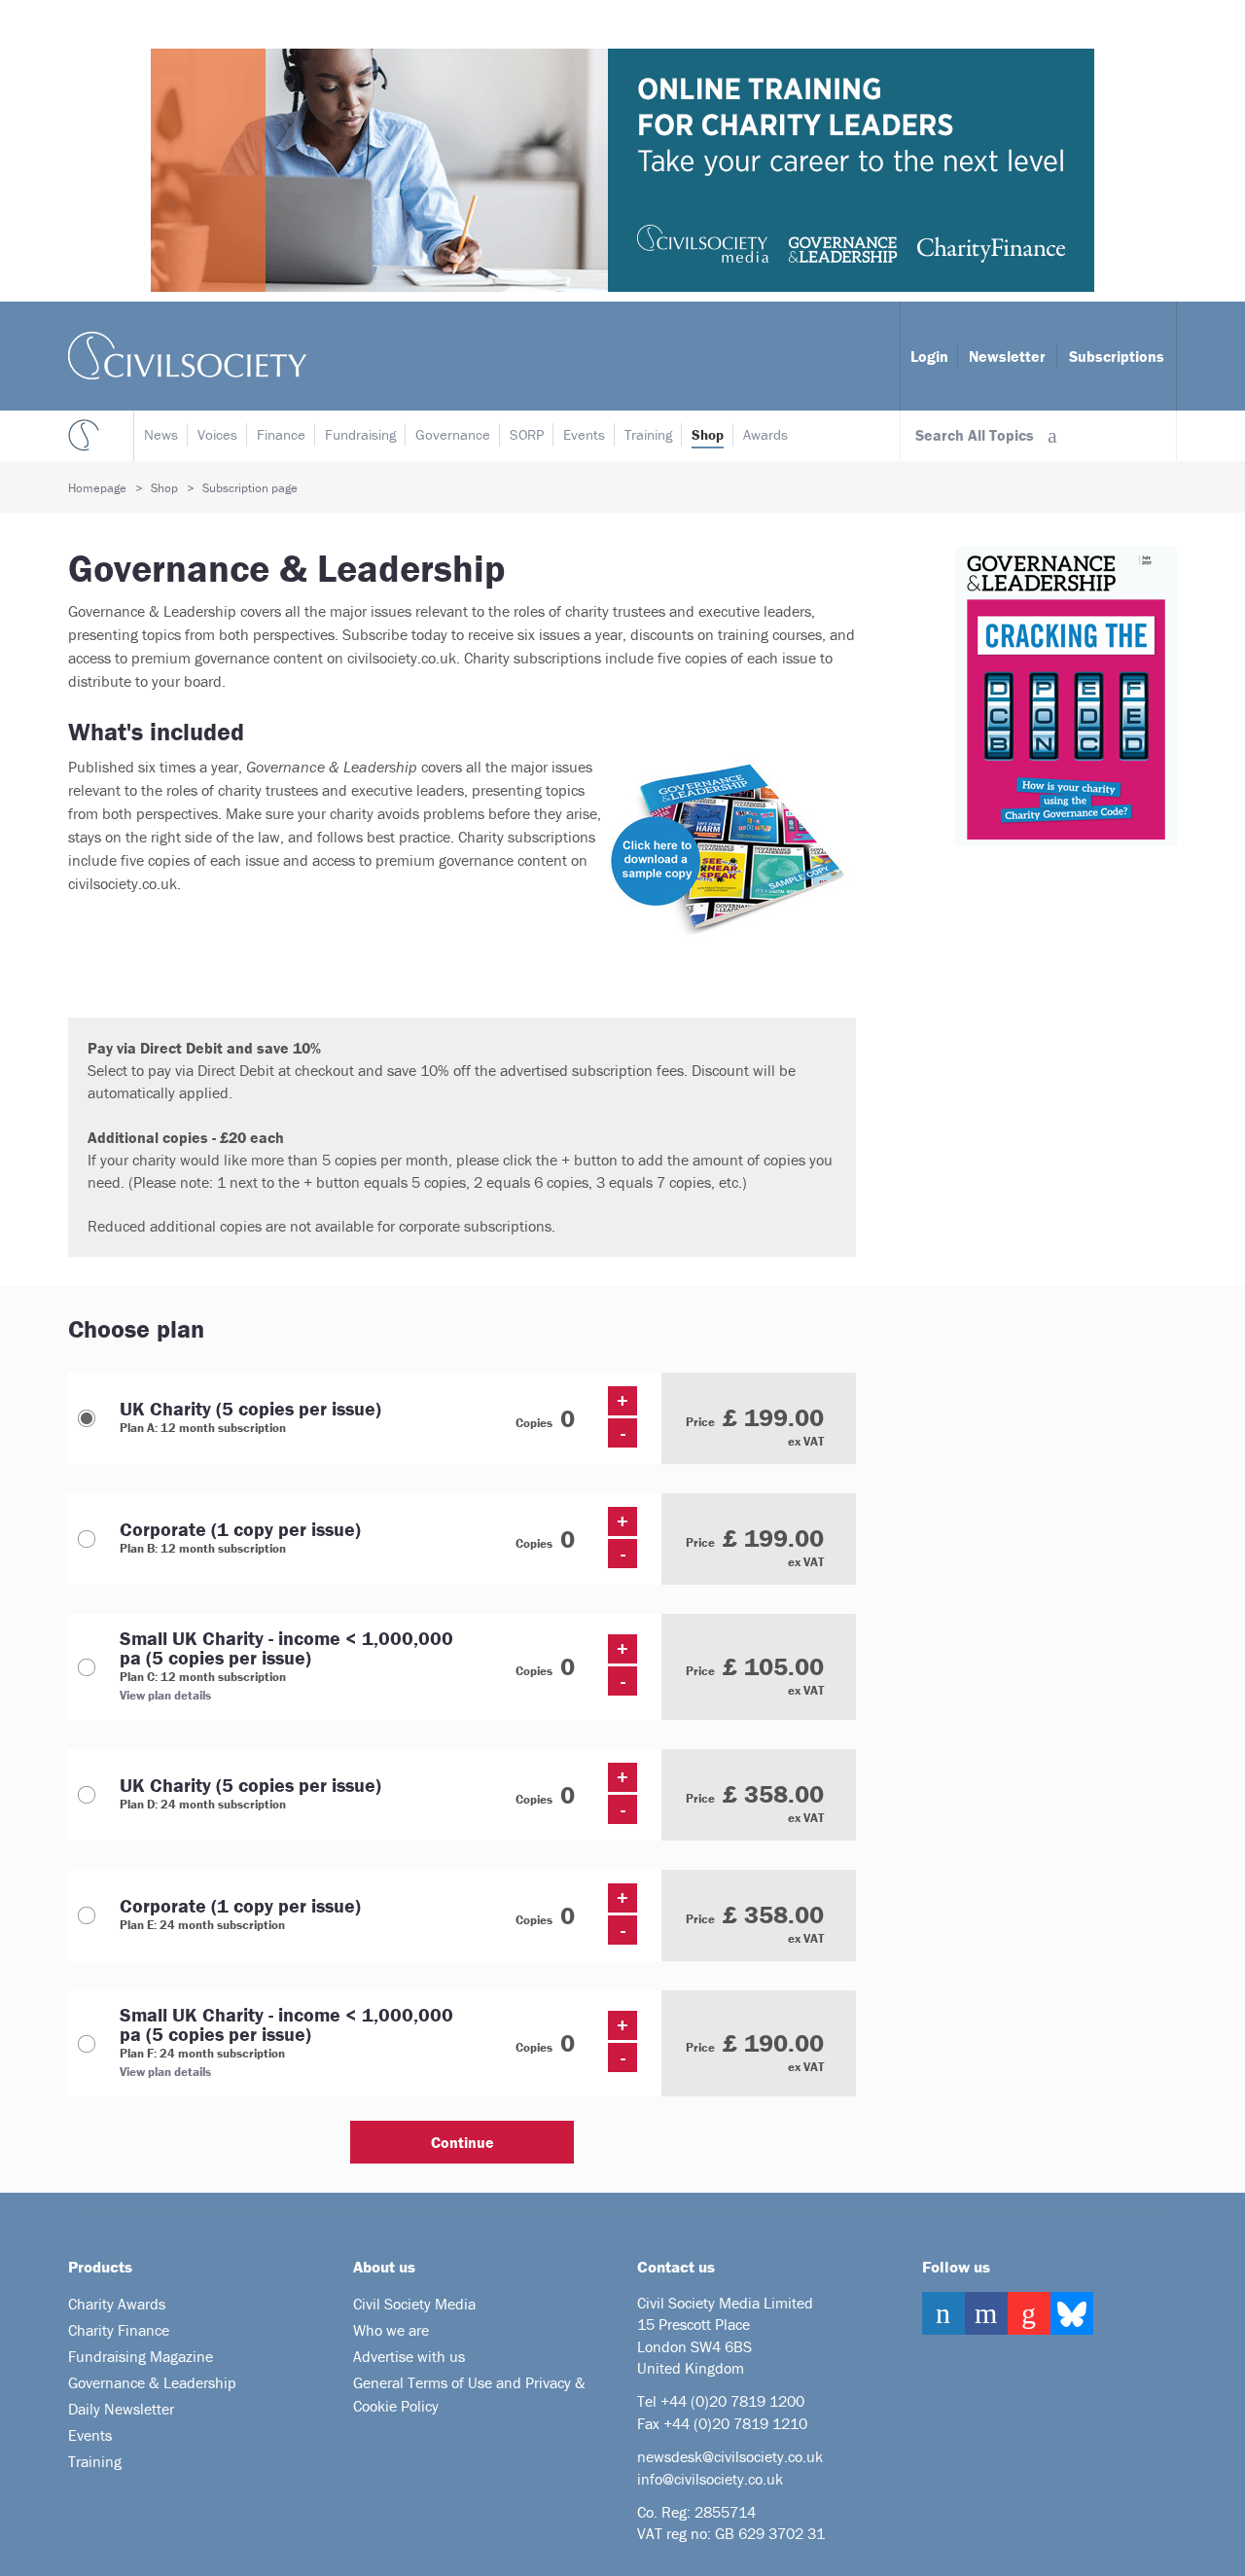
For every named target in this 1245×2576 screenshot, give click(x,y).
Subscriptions (1117, 356)
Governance (453, 434)
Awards (765, 434)
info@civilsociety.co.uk (710, 2479)
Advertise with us (409, 2356)
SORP (527, 434)
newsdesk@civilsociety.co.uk (730, 2456)
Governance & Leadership (152, 2382)
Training (648, 434)
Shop (708, 434)
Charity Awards (117, 2304)
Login (929, 356)
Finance (281, 434)
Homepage (97, 488)
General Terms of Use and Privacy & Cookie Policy (469, 2394)
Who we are (391, 2330)
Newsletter (1007, 356)
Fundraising (360, 434)
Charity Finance (119, 2330)
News (161, 434)
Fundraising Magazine (141, 2356)
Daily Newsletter (121, 2409)
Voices (217, 434)
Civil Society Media (414, 2304)
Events (584, 434)
